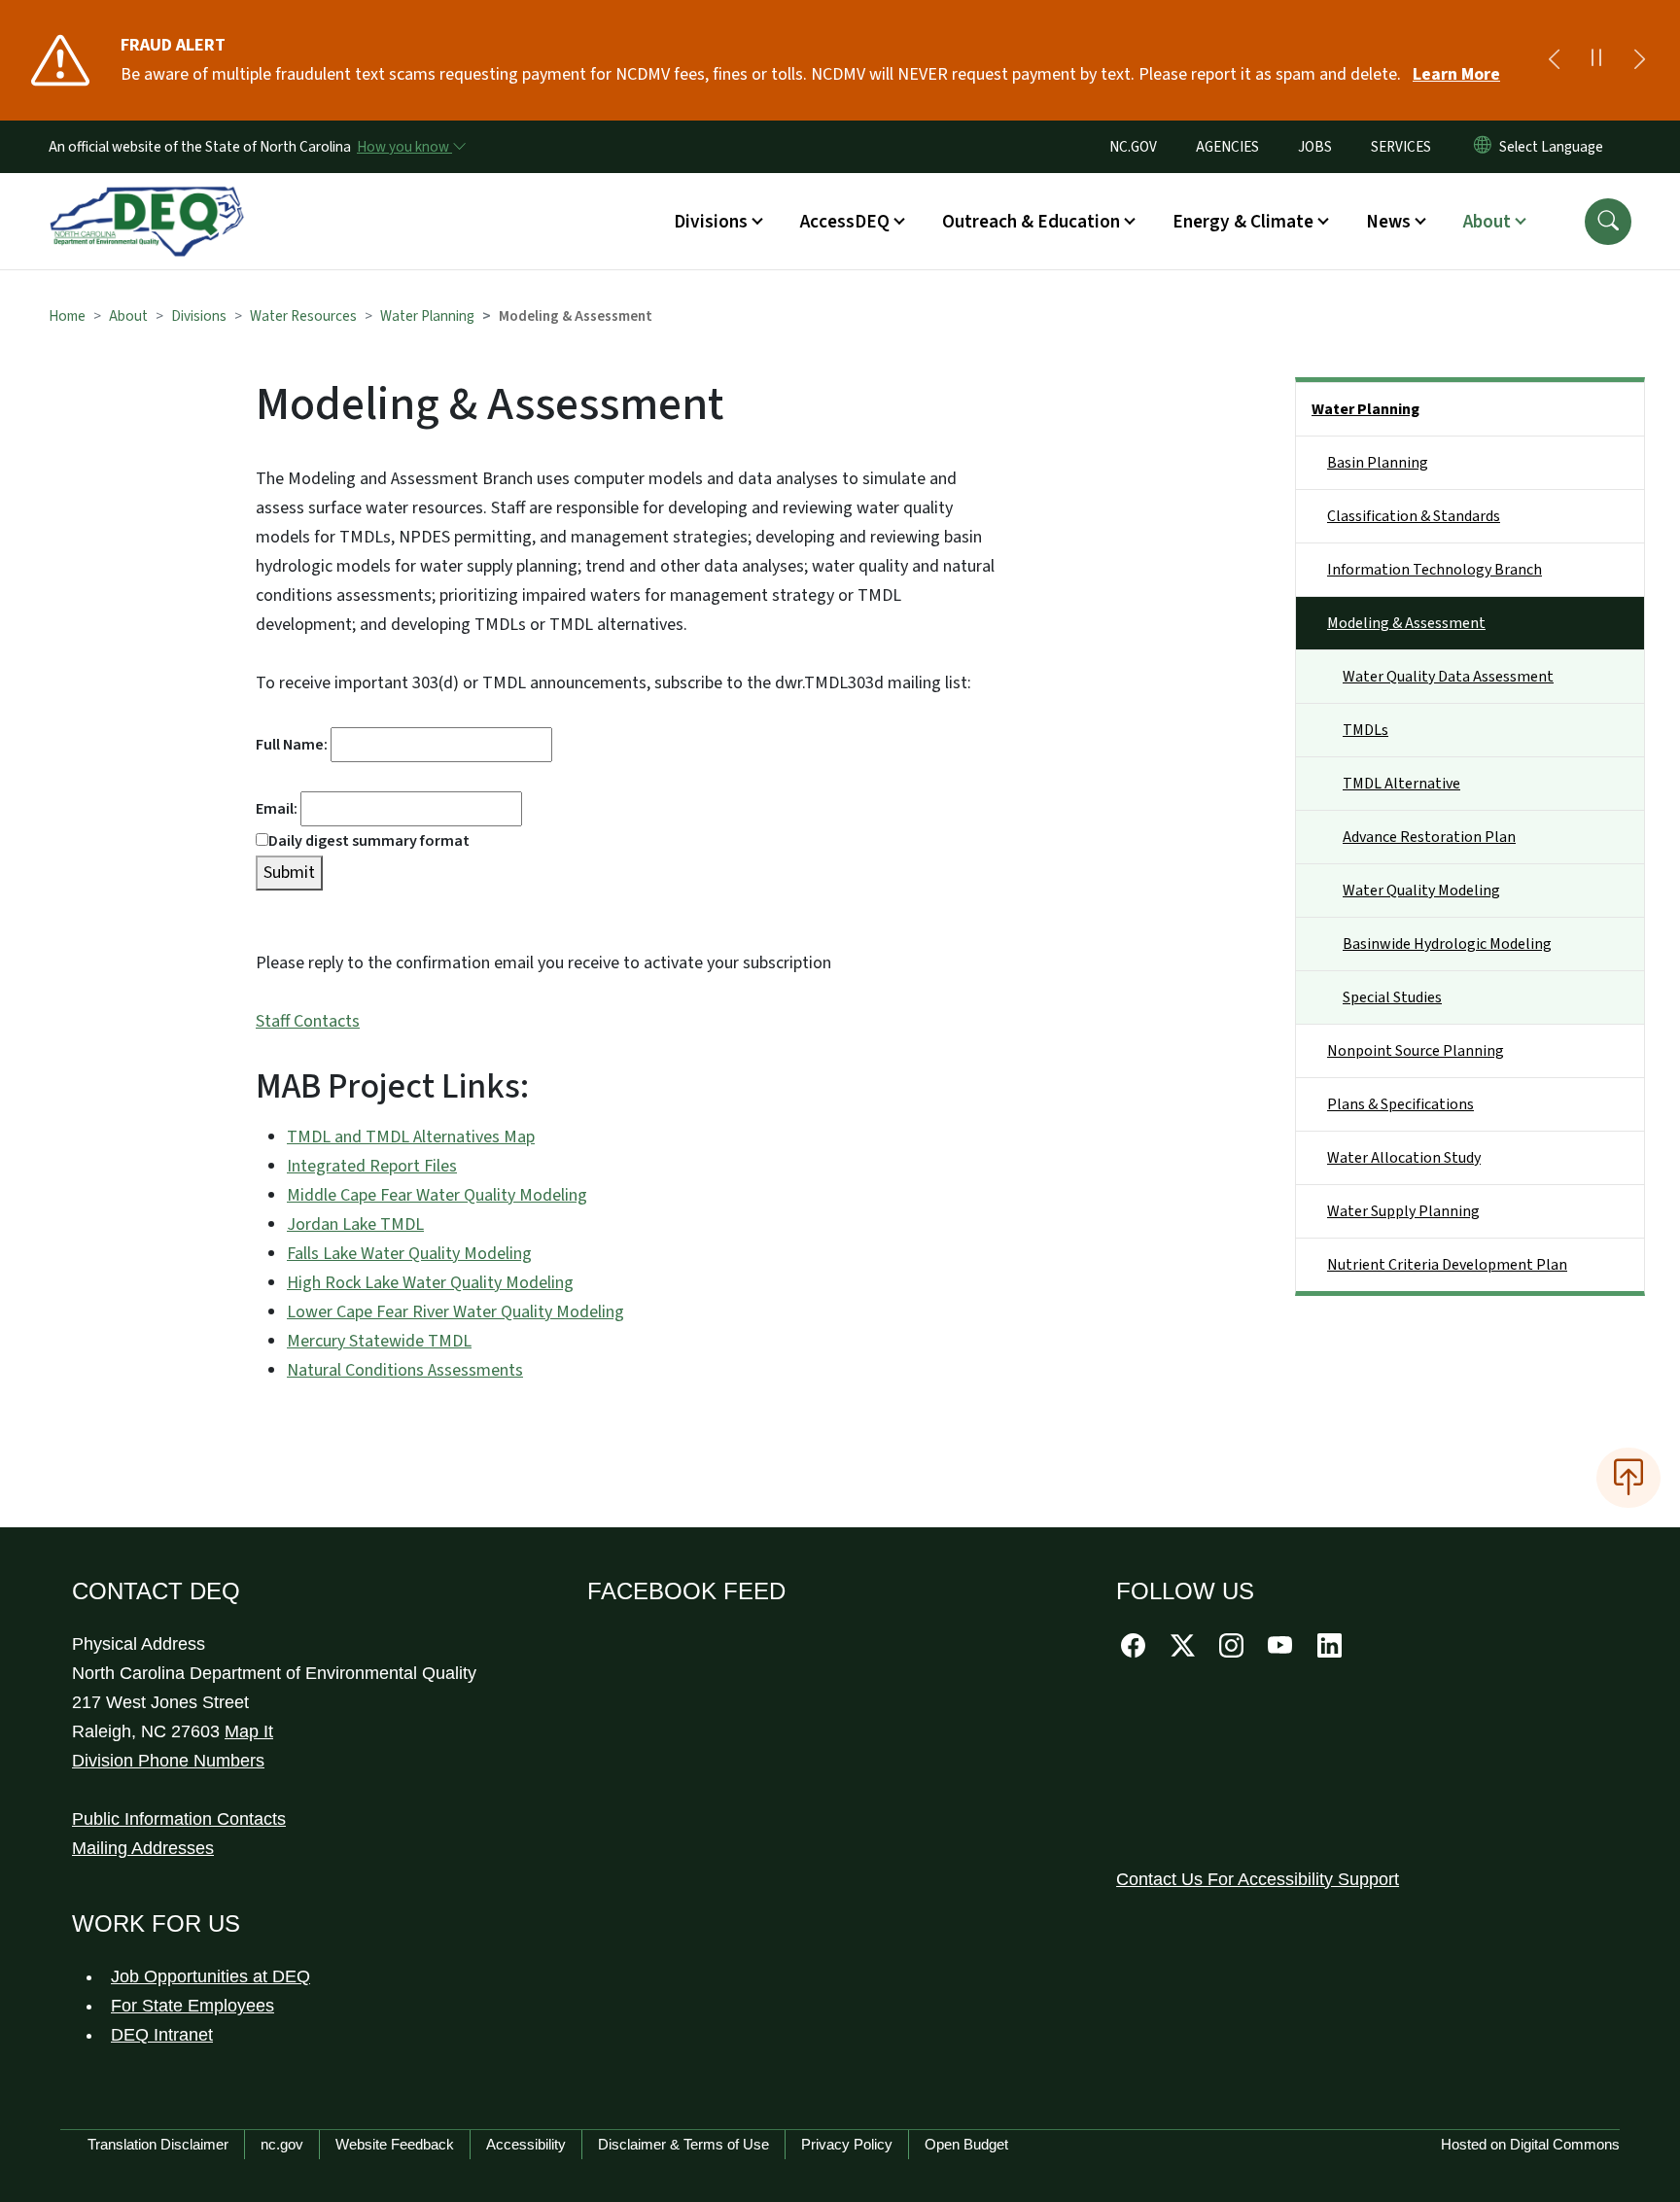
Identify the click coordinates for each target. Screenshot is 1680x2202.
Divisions (199, 316)
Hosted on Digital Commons (1530, 2144)
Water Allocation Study (1404, 1158)
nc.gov (282, 2144)
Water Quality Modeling (1421, 891)
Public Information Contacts (179, 1819)
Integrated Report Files (372, 1166)
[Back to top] (1628, 1478)
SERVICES (1401, 147)
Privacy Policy (847, 2144)
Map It (249, 1731)
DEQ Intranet (162, 2035)
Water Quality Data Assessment (1448, 677)
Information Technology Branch (1435, 570)
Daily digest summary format (369, 841)
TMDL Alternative (1401, 784)
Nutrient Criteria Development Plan (1447, 1265)
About (128, 316)
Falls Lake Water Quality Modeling (409, 1254)
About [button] (1487, 222)
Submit (289, 873)
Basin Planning (1378, 463)
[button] (1608, 222)
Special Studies (1392, 997)
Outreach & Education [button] (1031, 222)
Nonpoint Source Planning (1416, 1051)
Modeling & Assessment (1406, 623)
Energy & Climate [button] (1243, 222)
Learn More (1456, 74)
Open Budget (966, 2144)
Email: (278, 809)
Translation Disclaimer (158, 2144)
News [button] (1388, 222)
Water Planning (427, 316)
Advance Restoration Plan (1429, 837)
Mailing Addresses (143, 1848)
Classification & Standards (1414, 516)
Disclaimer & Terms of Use (683, 2144)
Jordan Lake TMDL (355, 1224)
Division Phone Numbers (168, 1761)
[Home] (147, 199)
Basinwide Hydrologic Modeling (1447, 944)
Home (67, 316)
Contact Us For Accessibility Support (1258, 1879)
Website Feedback (395, 2144)
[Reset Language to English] (1483, 147)
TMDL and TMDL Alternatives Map (411, 1137)
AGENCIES (1227, 147)
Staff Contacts (308, 1021)
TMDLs (1365, 730)
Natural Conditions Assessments (405, 1370)
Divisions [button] (711, 222)
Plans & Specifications (1400, 1104)
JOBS (1315, 147)
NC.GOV (1133, 147)
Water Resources (303, 316)
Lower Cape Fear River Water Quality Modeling (455, 1312)
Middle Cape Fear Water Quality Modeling (437, 1195)
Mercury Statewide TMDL (379, 1341)
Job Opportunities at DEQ (210, 1976)
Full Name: (293, 745)
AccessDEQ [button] (845, 222)
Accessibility (526, 2144)
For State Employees (192, 2006)
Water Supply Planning (1403, 1211)
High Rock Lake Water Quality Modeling (430, 1283)
